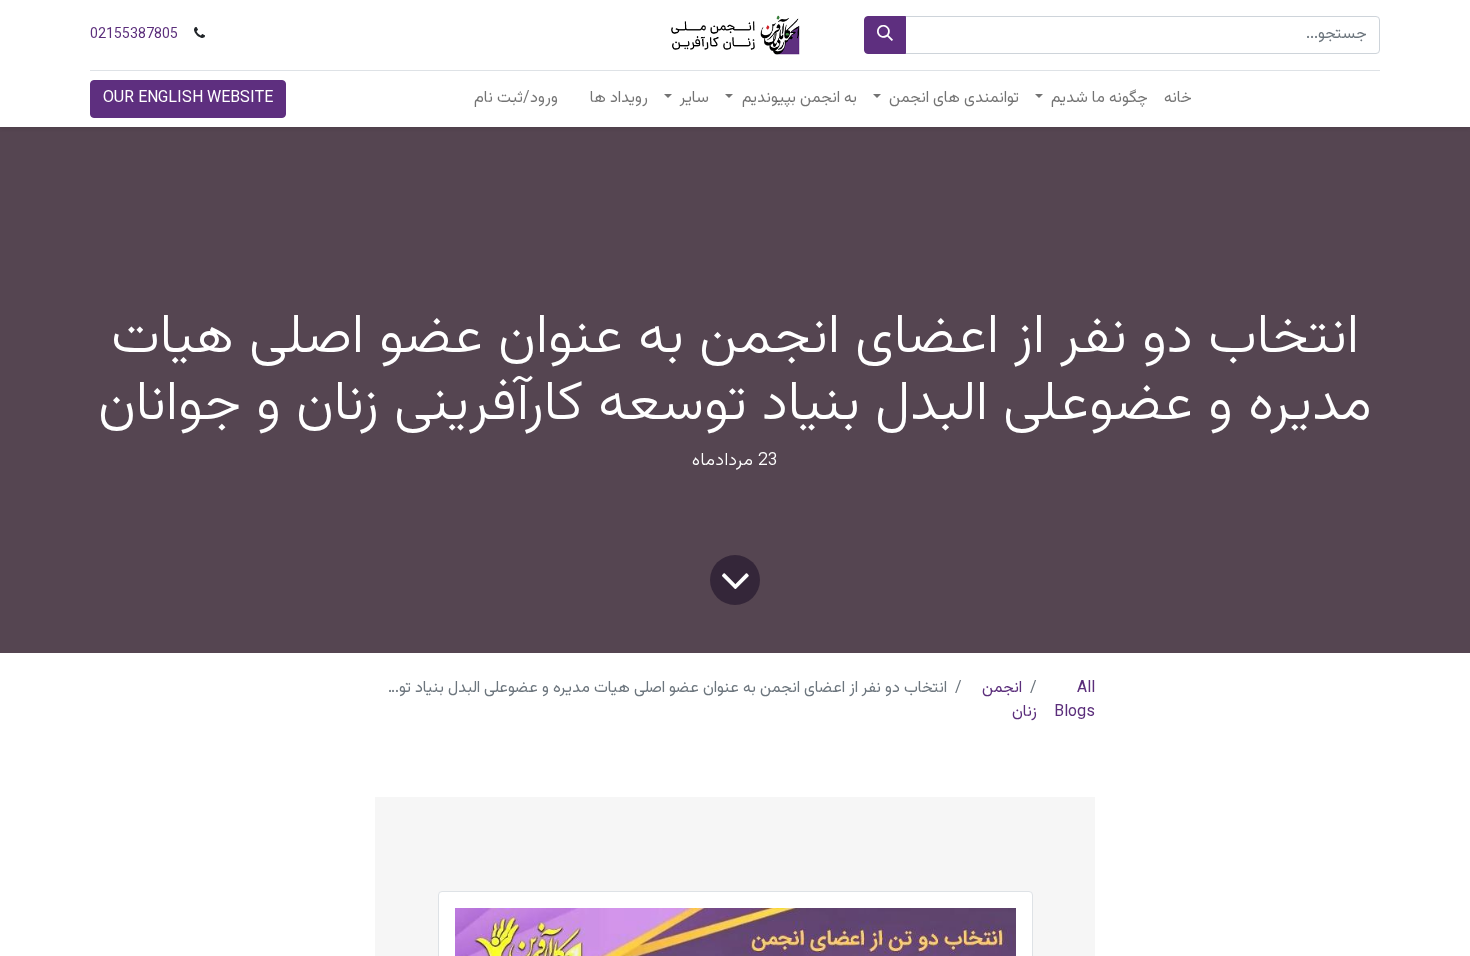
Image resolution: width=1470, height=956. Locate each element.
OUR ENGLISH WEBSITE (188, 98)
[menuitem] (1178, 99)
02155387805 (134, 35)
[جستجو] (885, 35)
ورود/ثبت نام (516, 98)
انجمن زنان (1009, 700)
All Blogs (1074, 700)
